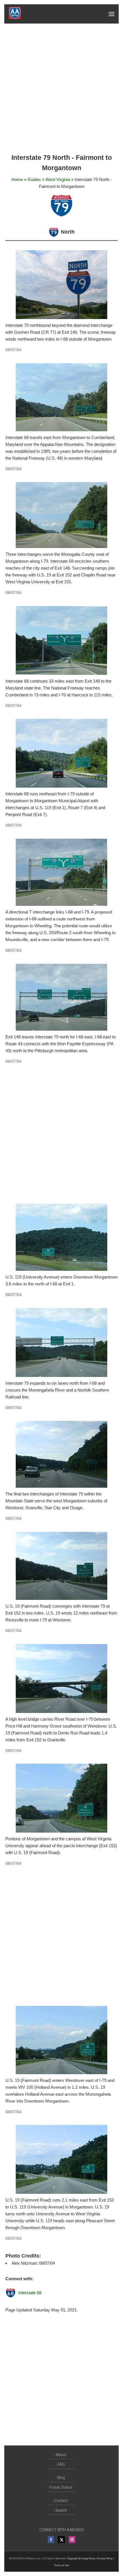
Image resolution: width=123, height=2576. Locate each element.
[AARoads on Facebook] (51, 2540)
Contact (61, 2501)
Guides (34, 179)
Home (17, 179)
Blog (61, 2478)
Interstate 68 (30, 2293)
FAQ (61, 2464)
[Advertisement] (61, 88)
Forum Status (61, 2487)
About (61, 2455)
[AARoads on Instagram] (72, 2540)
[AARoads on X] (61, 2540)
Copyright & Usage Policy (81, 2558)
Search (61, 2510)
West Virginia (58, 179)
